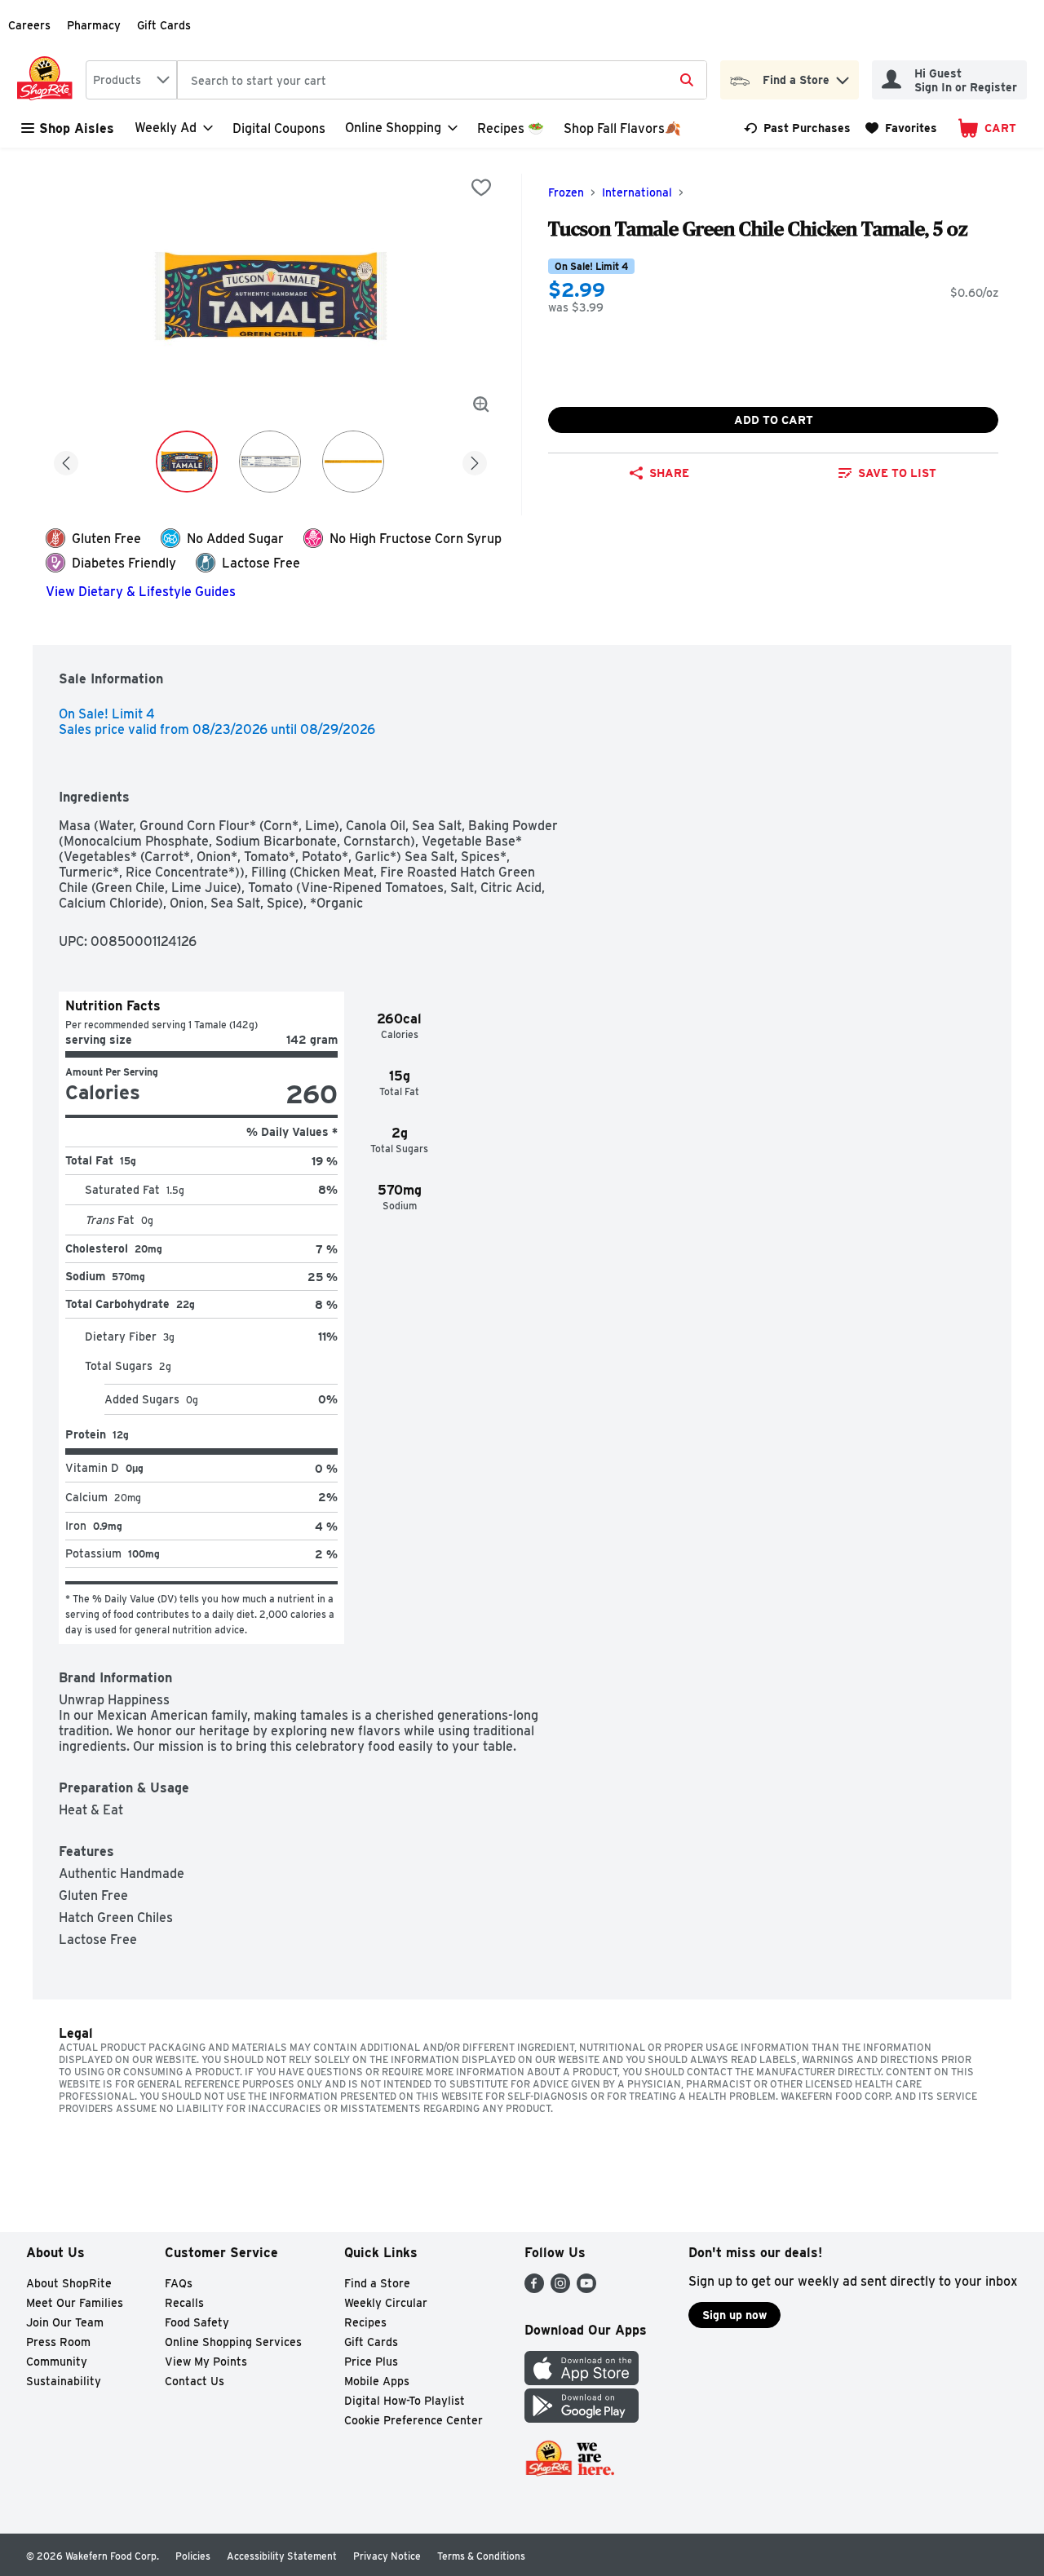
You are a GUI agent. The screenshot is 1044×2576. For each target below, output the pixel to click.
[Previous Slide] (66, 460)
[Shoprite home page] (48, 80)
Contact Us (195, 2381)
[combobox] (131, 80)
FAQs (179, 2283)
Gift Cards (164, 25)
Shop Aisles (77, 128)
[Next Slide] (475, 460)
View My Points (206, 2362)
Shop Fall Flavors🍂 (622, 128)
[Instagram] (560, 2289)
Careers (29, 25)
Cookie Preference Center (414, 2420)
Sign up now (734, 2315)
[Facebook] (534, 2289)
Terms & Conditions (481, 2556)
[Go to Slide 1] (187, 462)
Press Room (58, 2342)
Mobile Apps (377, 2381)
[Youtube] (586, 2289)
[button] (843, 76)
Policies (193, 2556)
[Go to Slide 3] (353, 462)
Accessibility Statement (282, 2556)
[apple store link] (582, 2381)
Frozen (566, 192)
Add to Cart (774, 420)
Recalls (184, 2303)
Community (57, 2362)
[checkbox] (481, 188)
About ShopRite (69, 2283)
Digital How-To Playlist (405, 2401)
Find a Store (377, 2283)
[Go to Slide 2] (270, 462)
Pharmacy (94, 25)
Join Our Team (65, 2322)
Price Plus (371, 2362)
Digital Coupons (279, 128)
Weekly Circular (386, 2303)
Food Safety (197, 2322)
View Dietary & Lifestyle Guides (141, 592)
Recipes (365, 2322)
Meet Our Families (75, 2303)
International (637, 192)
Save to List (897, 473)
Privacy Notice (387, 2556)
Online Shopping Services (233, 2342)
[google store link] (582, 2418)
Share (669, 473)
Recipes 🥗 (511, 128)
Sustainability (64, 2381)
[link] (797, 128)
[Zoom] (481, 404)
